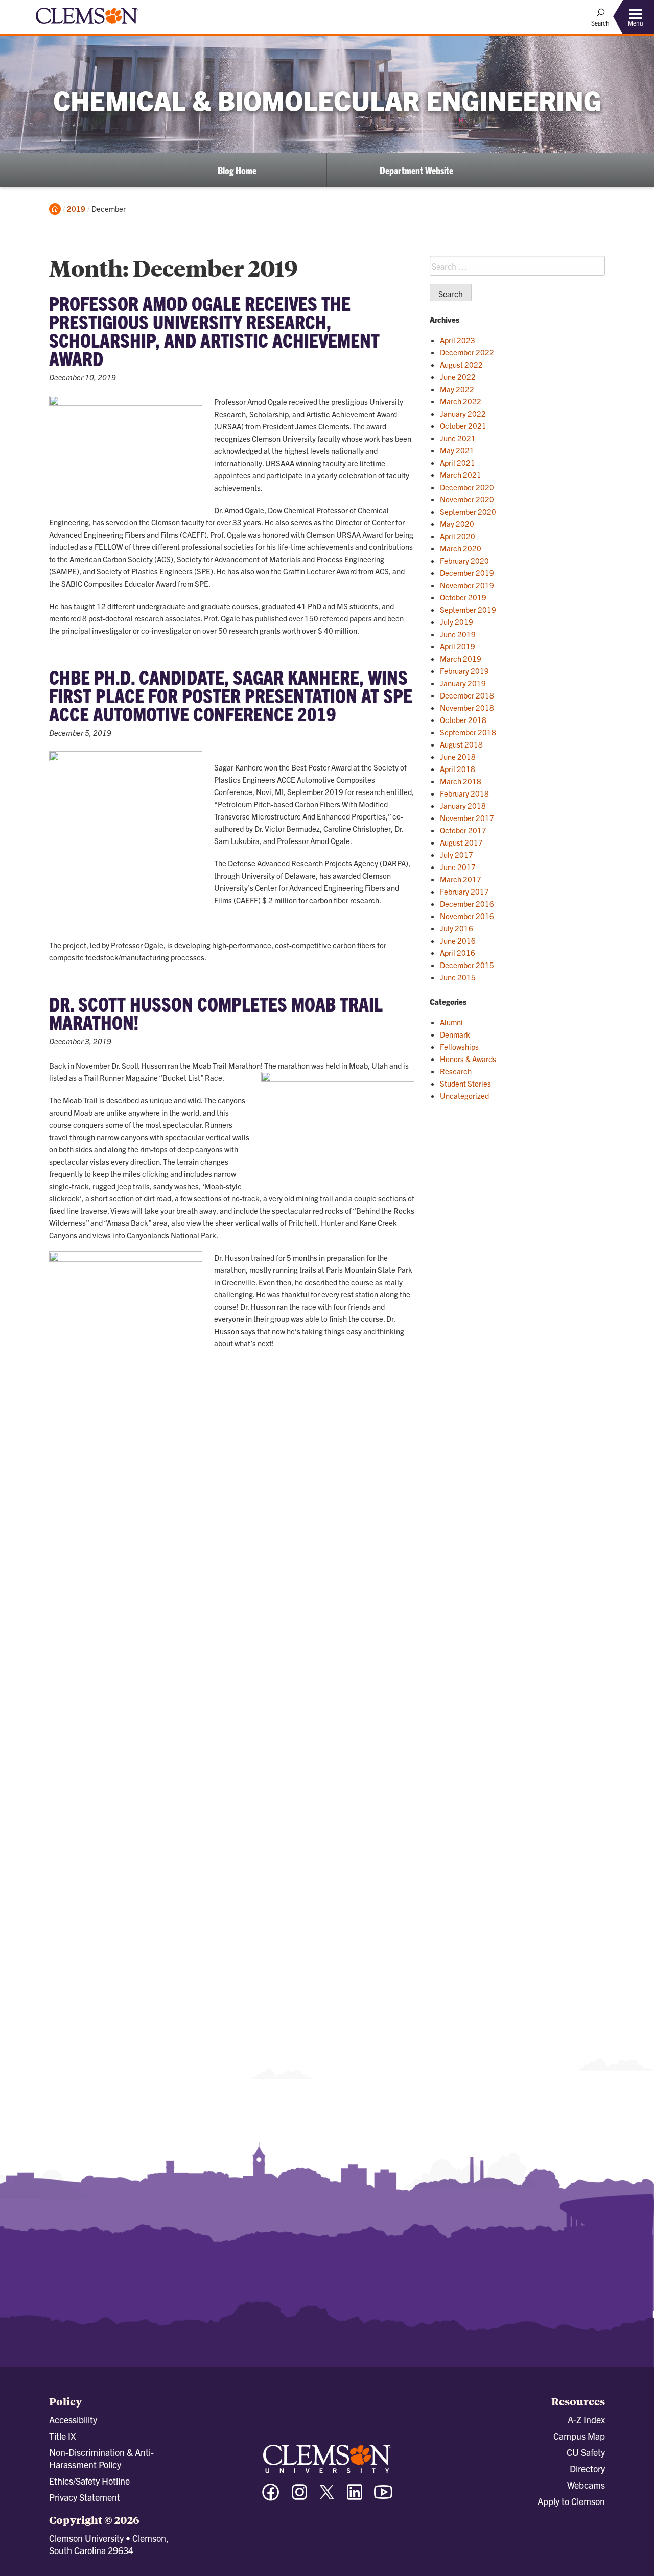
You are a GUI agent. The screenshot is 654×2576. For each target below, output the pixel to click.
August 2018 (461, 744)
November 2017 (467, 818)
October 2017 (463, 830)
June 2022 (458, 377)
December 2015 (467, 965)
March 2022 (461, 401)
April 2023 (458, 340)
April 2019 (458, 646)
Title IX (62, 2436)
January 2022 (463, 413)
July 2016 (457, 928)
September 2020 (468, 511)
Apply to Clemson (571, 2501)
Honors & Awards (468, 1059)
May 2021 (457, 450)
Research (456, 1071)
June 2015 (458, 977)
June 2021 (458, 438)
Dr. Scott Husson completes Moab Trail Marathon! (216, 1013)
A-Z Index (586, 2419)
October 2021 (463, 426)
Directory (587, 2469)
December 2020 (467, 487)
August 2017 (461, 842)
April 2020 (458, 536)
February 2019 (464, 671)
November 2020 (467, 499)
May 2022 (457, 389)
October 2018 (463, 720)
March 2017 (461, 879)
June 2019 (458, 634)
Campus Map (579, 2436)
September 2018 (468, 732)
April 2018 (458, 769)
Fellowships (459, 1046)
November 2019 (467, 585)
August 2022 (461, 364)
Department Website (416, 170)
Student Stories (465, 1083)
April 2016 (458, 953)
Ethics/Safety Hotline (89, 2481)
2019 (76, 209)
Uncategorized (464, 1096)
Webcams (586, 2485)
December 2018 (467, 695)
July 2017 (457, 854)
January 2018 (463, 805)
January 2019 (463, 683)
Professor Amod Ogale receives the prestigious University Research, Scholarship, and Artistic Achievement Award (214, 330)
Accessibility (73, 2419)
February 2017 (464, 891)
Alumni (451, 1022)
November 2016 (467, 916)
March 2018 (461, 781)
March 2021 (461, 475)
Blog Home (237, 170)
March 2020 (461, 548)
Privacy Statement (85, 2497)
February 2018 (464, 793)
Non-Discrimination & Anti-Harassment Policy (101, 2458)
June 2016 (458, 940)
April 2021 (458, 462)
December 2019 (467, 573)
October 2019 (463, 597)
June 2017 (458, 867)
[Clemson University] (87, 26)
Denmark (455, 1034)
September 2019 (468, 609)
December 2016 (467, 904)
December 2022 (467, 352)
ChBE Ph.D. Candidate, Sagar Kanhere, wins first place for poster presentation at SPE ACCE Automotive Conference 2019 (231, 695)
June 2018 (458, 756)
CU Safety (586, 2452)
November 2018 (467, 707)
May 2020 (457, 524)
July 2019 (457, 622)
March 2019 (461, 658)
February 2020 (464, 560)
